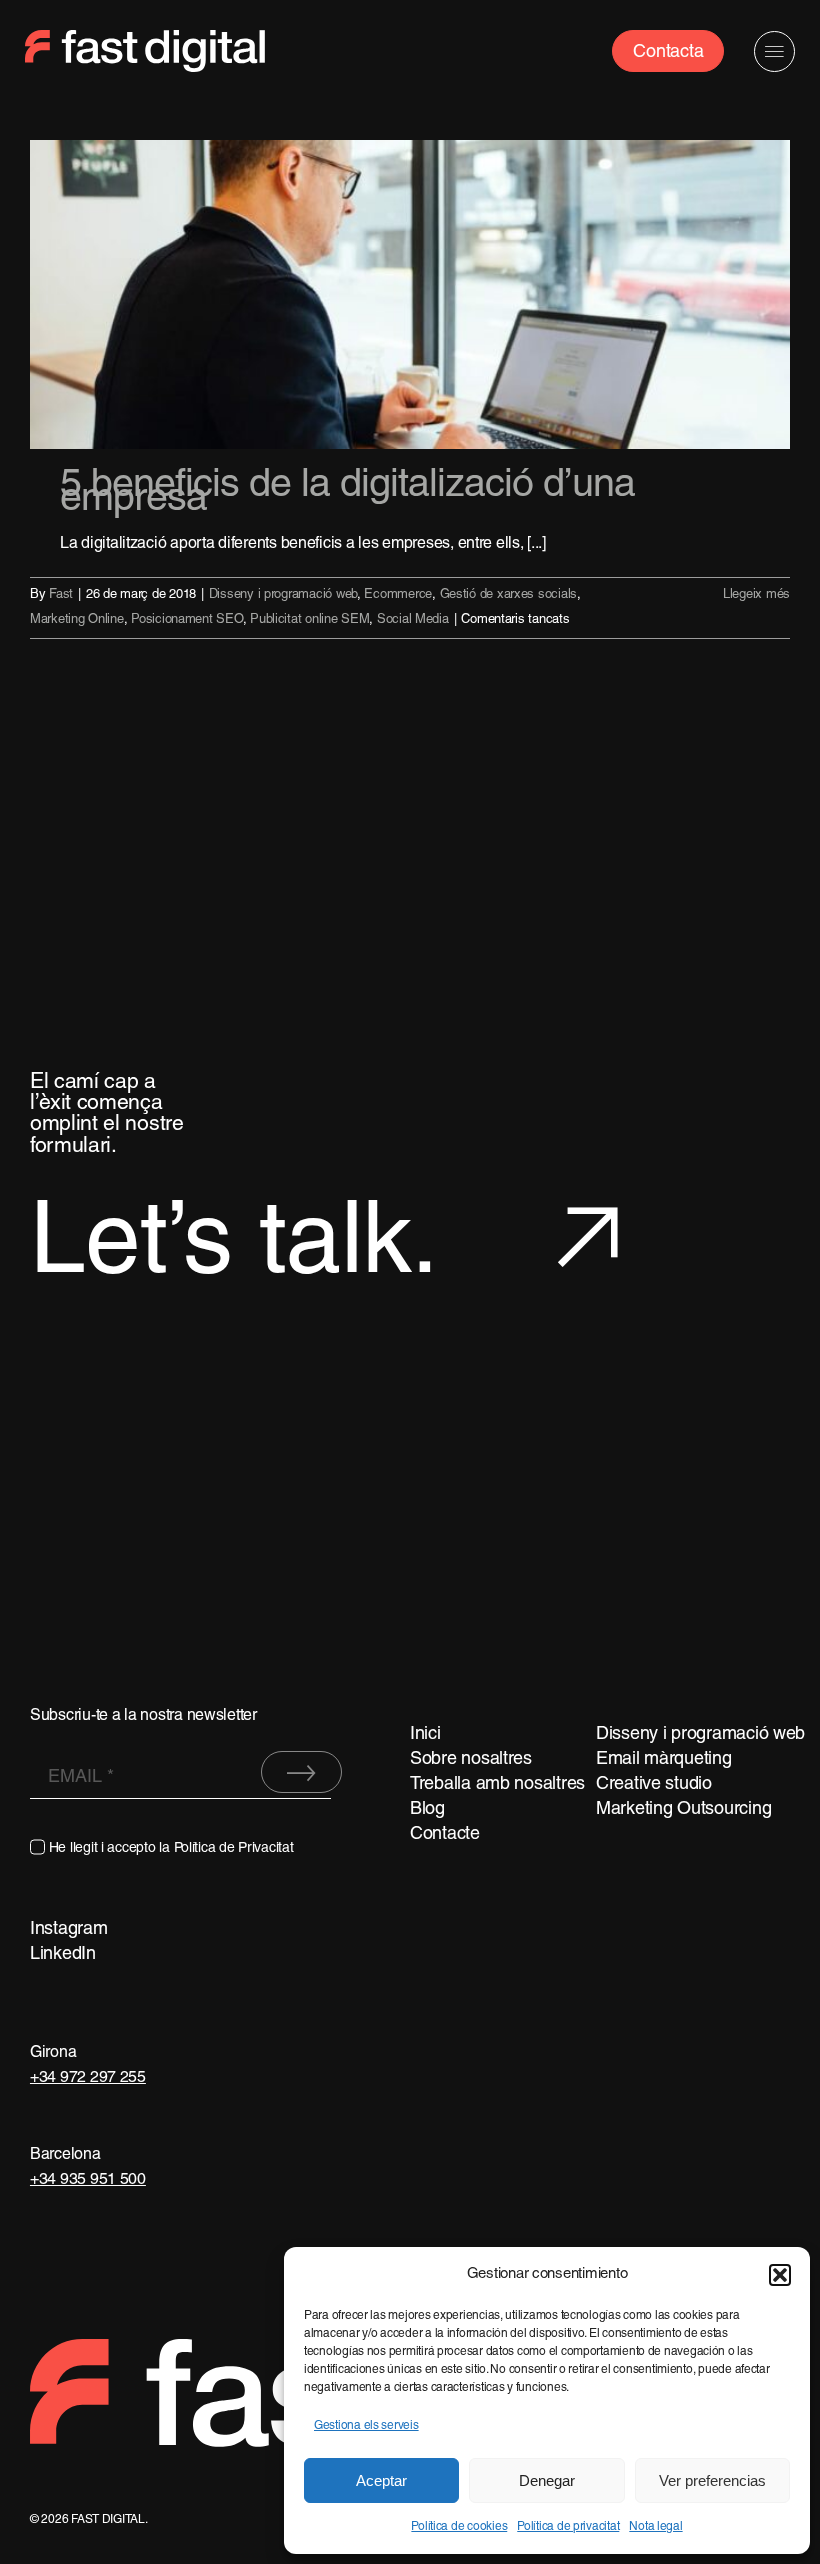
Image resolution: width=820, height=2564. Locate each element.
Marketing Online (77, 620)
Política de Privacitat (234, 1848)
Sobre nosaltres (471, 1759)
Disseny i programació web (283, 595)
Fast (61, 595)
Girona (53, 2053)
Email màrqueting (664, 1759)
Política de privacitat (568, 2526)
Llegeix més (756, 595)
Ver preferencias (712, 2480)
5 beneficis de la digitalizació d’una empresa (347, 493)
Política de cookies (459, 2526)
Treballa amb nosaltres (497, 1784)
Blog (427, 1809)
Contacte (445, 1834)
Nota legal (655, 2526)
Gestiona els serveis (366, 2425)
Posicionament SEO (186, 620)
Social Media (413, 620)
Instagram (69, 1929)
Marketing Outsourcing (683, 1809)
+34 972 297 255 (88, 2078)
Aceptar (381, 2480)
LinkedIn (63, 1954)
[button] (780, 2275)
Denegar (547, 2480)
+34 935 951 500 (88, 2180)
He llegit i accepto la (171, 1848)
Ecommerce (398, 595)
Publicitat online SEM (309, 620)
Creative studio (654, 1784)
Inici (425, 1734)
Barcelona (65, 2155)
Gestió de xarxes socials (509, 595)
